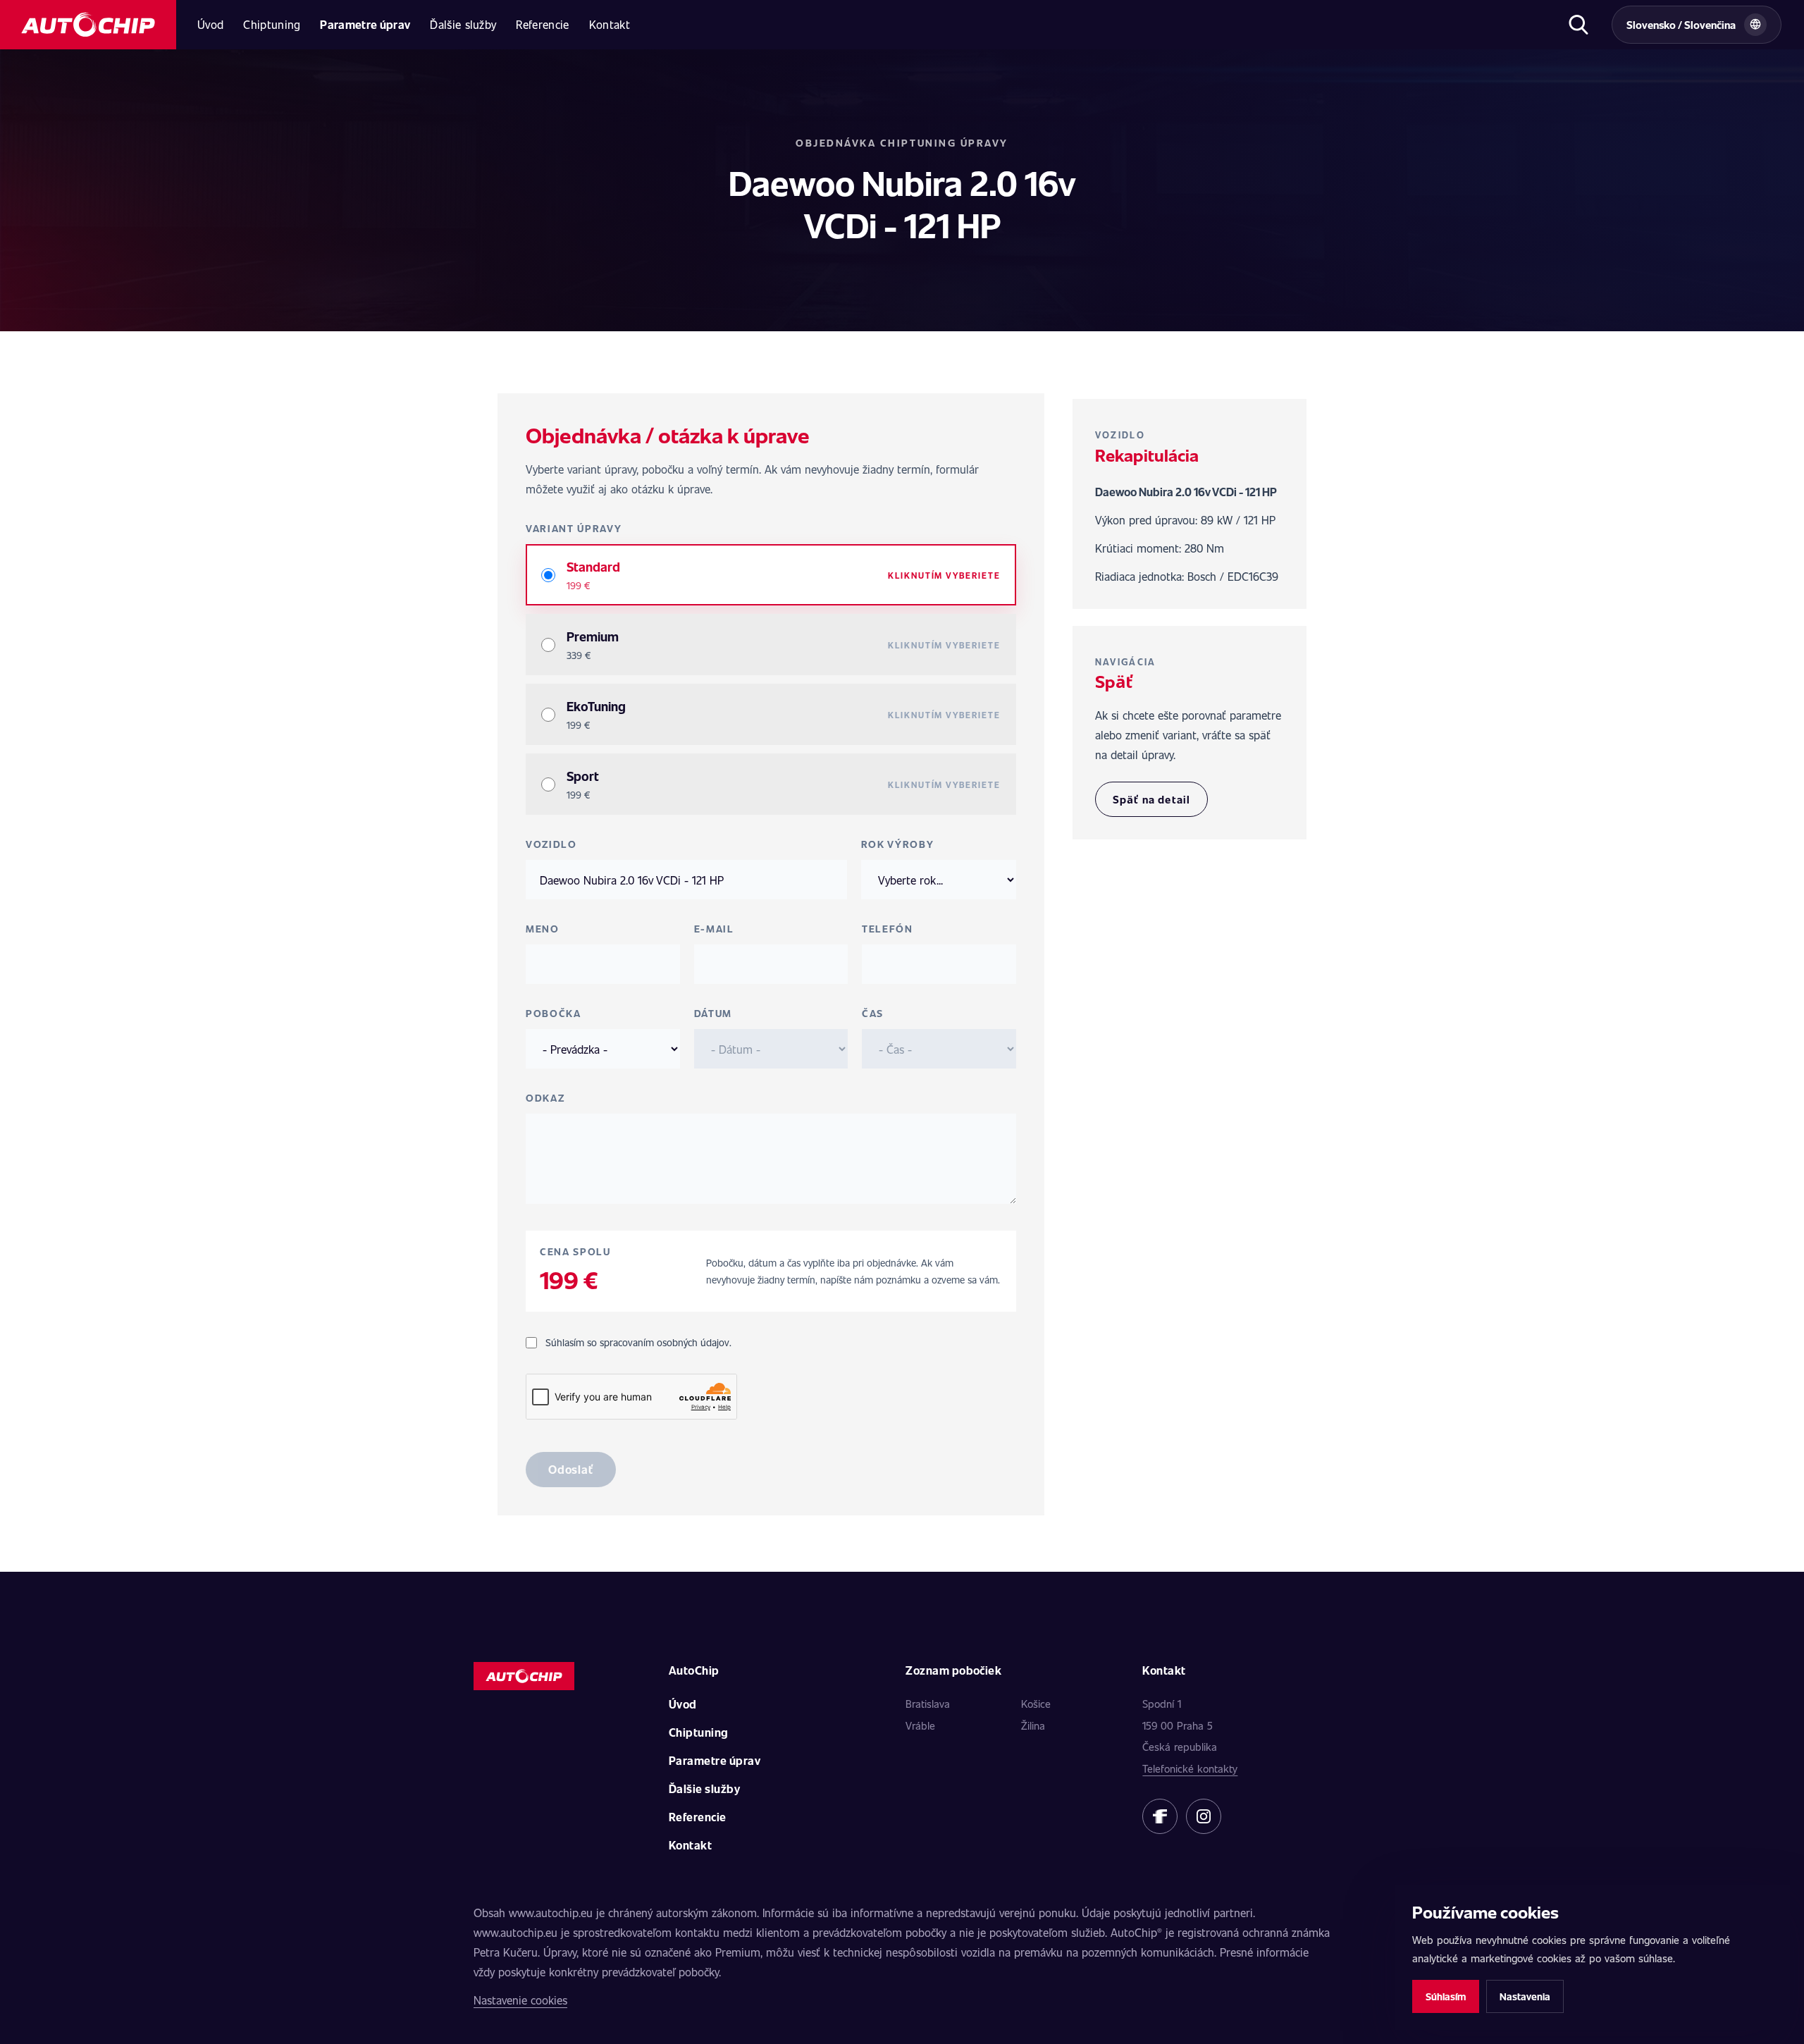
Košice (1036, 1704)
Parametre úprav (365, 24)
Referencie (542, 24)
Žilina (1033, 1725)
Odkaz (545, 1098)
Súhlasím (1446, 1996)
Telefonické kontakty (1190, 1768)
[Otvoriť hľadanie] (1578, 25)
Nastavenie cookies (520, 2000)
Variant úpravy (574, 528)
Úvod (210, 24)
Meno (543, 929)
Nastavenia (1525, 1996)
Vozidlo (551, 844)
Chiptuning (272, 24)
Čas (873, 1013)
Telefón (888, 929)
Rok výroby (898, 844)
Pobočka (554, 1013)
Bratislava (928, 1704)
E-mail (714, 929)
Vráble (920, 1725)
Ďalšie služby (463, 24)
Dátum (713, 1013)
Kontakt (610, 24)
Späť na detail (1152, 799)
